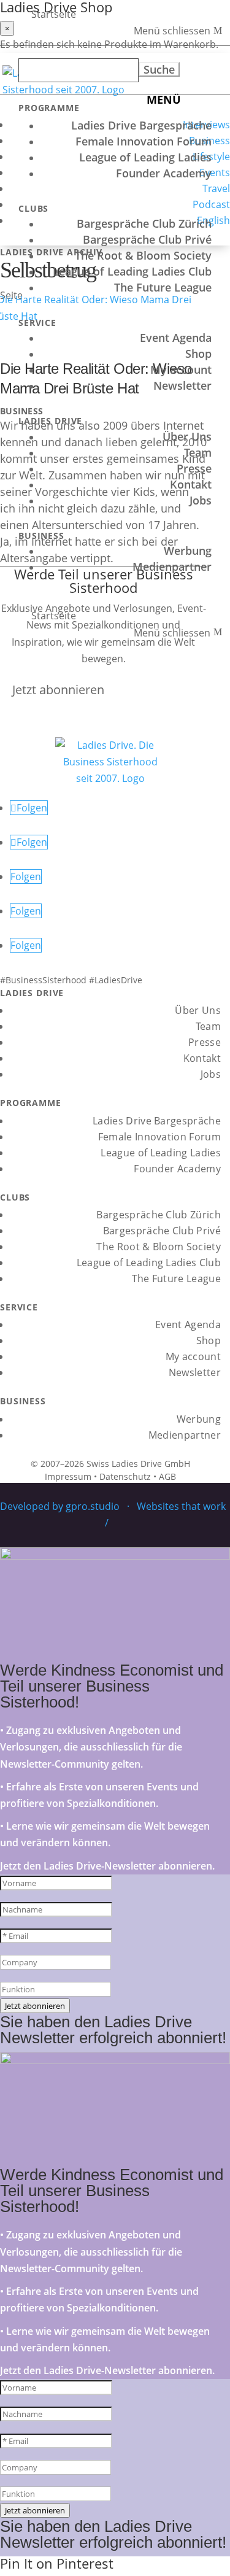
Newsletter (182, 385)
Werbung (188, 551)
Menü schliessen (172, 31)
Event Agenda (176, 338)
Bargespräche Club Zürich (144, 223)
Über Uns (187, 436)
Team (198, 452)
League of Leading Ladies (145, 157)
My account (181, 369)
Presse (194, 468)
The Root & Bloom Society (143, 255)
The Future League (163, 287)
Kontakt (191, 484)
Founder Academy (164, 173)
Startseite (54, 14)
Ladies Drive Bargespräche (141, 125)
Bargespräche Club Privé (147, 239)
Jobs (201, 500)
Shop (198, 354)
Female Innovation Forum (144, 141)
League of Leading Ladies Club (132, 271)
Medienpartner (172, 567)
